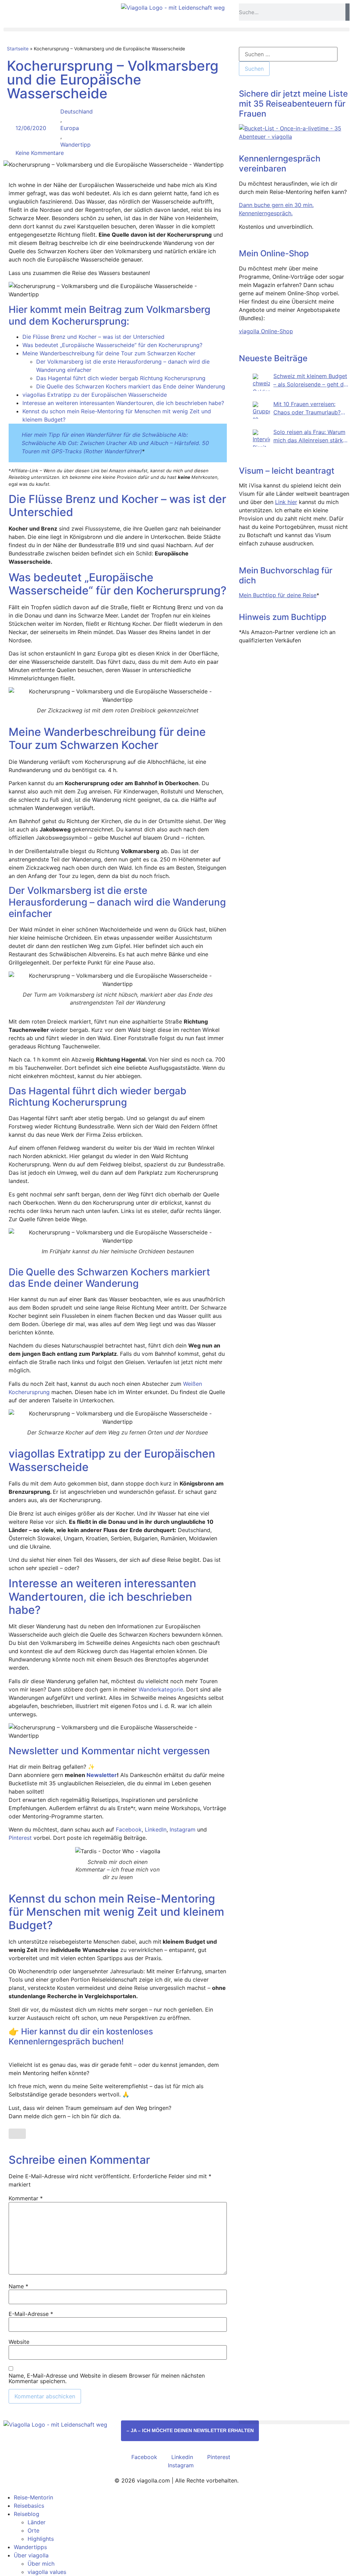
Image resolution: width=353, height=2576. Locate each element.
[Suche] (347, 12)
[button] (176, 29)
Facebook (129, 1829)
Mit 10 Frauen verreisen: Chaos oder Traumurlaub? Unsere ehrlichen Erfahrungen (307, 408)
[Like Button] (17, 2134)
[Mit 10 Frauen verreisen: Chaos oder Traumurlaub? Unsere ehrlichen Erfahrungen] (261, 410)
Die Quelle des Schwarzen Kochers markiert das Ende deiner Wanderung (131, 386)
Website (19, 2342)
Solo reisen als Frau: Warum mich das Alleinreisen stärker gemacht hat (311, 436)
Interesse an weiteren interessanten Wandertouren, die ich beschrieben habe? (123, 403)
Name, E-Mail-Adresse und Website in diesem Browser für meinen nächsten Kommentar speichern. (107, 2378)
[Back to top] (241, 2439)
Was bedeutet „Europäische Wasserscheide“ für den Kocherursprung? (112, 345)
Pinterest (20, 1838)
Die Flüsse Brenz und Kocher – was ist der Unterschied (93, 337)
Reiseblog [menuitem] (27, 2514)
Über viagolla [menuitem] (31, 2555)
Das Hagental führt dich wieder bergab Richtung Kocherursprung (121, 378)
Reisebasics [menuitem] (29, 2506)
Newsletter (102, 1775)
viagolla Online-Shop (266, 331)
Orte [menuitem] (33, 2530)
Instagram (183, 1829)
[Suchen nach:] (288, 54)
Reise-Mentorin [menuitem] (33, 2497)
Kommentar (26, 2198)
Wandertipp (75, 145)
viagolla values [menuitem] (47, 2572)
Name (18, 2286)
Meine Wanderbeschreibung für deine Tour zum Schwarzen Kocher (109, 353)
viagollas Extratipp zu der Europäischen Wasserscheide (95, 395)
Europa (70, 128)
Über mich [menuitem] (41, 2564)
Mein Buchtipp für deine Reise (278, 595)
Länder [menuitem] (37, 2522)
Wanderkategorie (161, 1689)
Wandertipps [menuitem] (30, 2547)
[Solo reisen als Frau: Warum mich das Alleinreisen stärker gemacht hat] (261, 438)
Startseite (18, 49)
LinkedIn (156, 1829)
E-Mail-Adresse (31, 2314)
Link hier (286, 502)
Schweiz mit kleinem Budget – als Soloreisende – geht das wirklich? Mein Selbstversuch (311, 381)
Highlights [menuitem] (41, 2539)
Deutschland (77, 111)
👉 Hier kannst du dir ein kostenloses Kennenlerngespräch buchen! (81, 2036)
